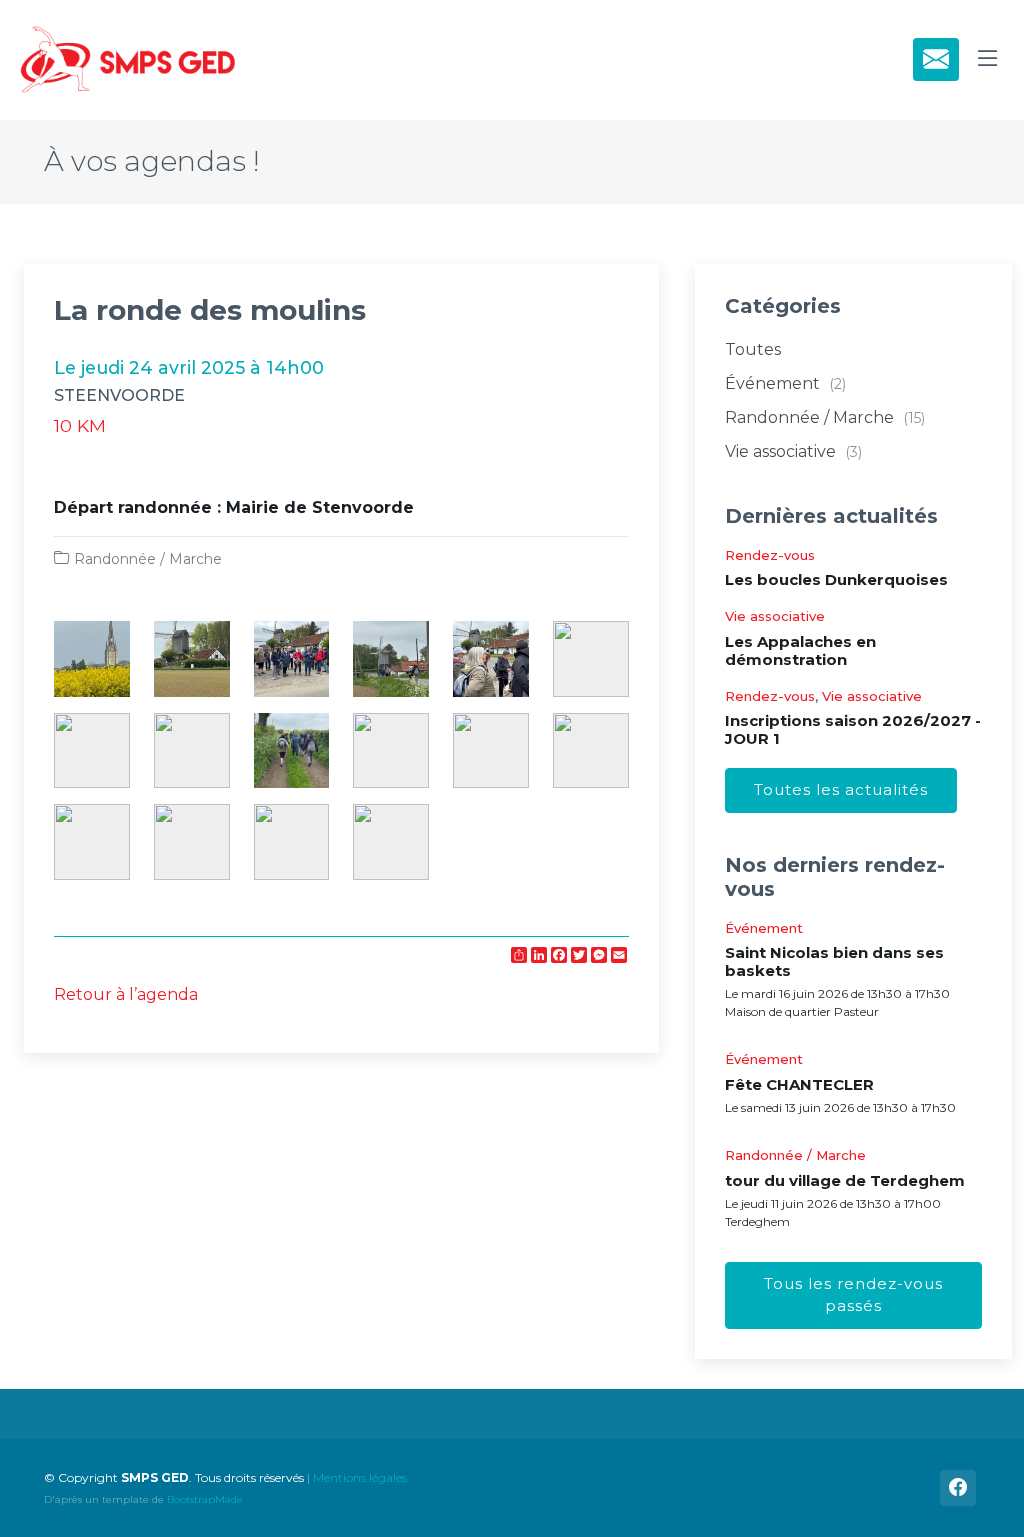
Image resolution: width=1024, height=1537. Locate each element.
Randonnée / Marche (148, 559)
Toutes (753, 349)
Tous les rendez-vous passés (853, 1295)
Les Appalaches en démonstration (800, 650)
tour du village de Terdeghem (845, 1180)
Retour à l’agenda (126, 994)
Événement (785, 383)
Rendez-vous (770, 555)
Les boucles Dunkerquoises (836, 579)
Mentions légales (360, 1477)
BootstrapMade (205, 1499)
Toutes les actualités (841, 789)
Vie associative (793, 451)
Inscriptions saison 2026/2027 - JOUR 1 (853, 729)
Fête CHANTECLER (799, 1084)
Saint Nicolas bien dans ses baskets (834, 961)
